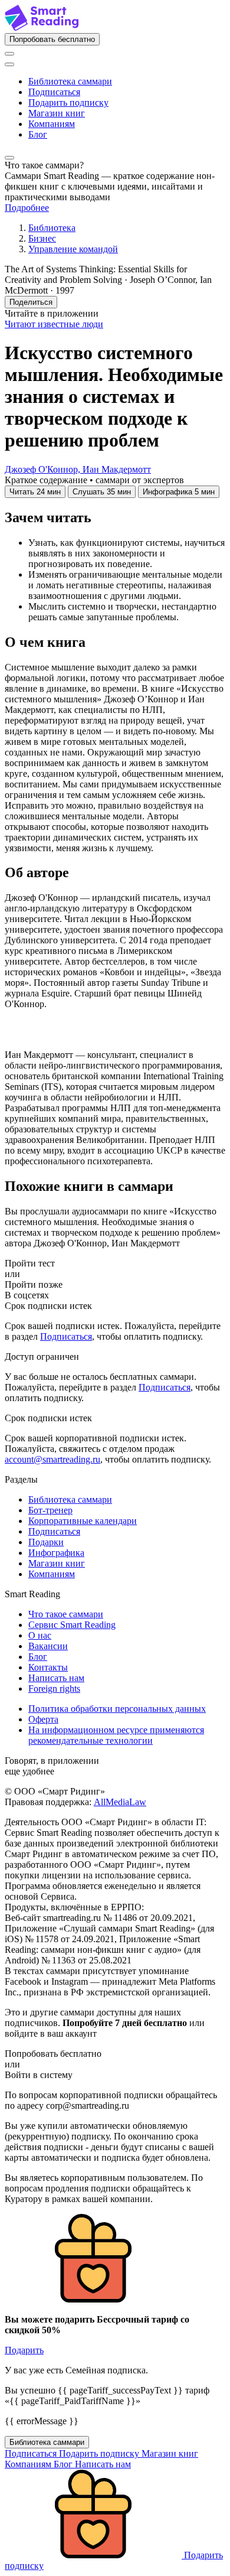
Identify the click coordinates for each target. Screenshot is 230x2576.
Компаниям (52, 124)
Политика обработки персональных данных (117, 1709)
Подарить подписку (68, 102)
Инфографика (56, 1553)
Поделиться (31, 302)
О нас (40, 1635)
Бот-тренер (50, 1510)
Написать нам (56, 1678)
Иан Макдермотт (117, 469)
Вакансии (48, 1646)
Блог (38, 134)
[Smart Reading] (42, 27)
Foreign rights (54, 1688)
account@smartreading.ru (52, 1459)
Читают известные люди (54, 324)
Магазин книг (57, 113)
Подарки (46, 1542)
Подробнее (27, 208)
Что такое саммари (66, 1614)
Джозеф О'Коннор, (44, 469)
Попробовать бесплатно (52, 39)
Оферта (43, 1719)
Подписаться (54, 92)
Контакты (48, 1667)
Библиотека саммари (70, 81)
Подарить (24, 2350)
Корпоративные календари (83, 1521)
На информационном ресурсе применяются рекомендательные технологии (116, 1735)
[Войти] (9, 54)
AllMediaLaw (120, 1802)
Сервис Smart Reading (72, 1625)
